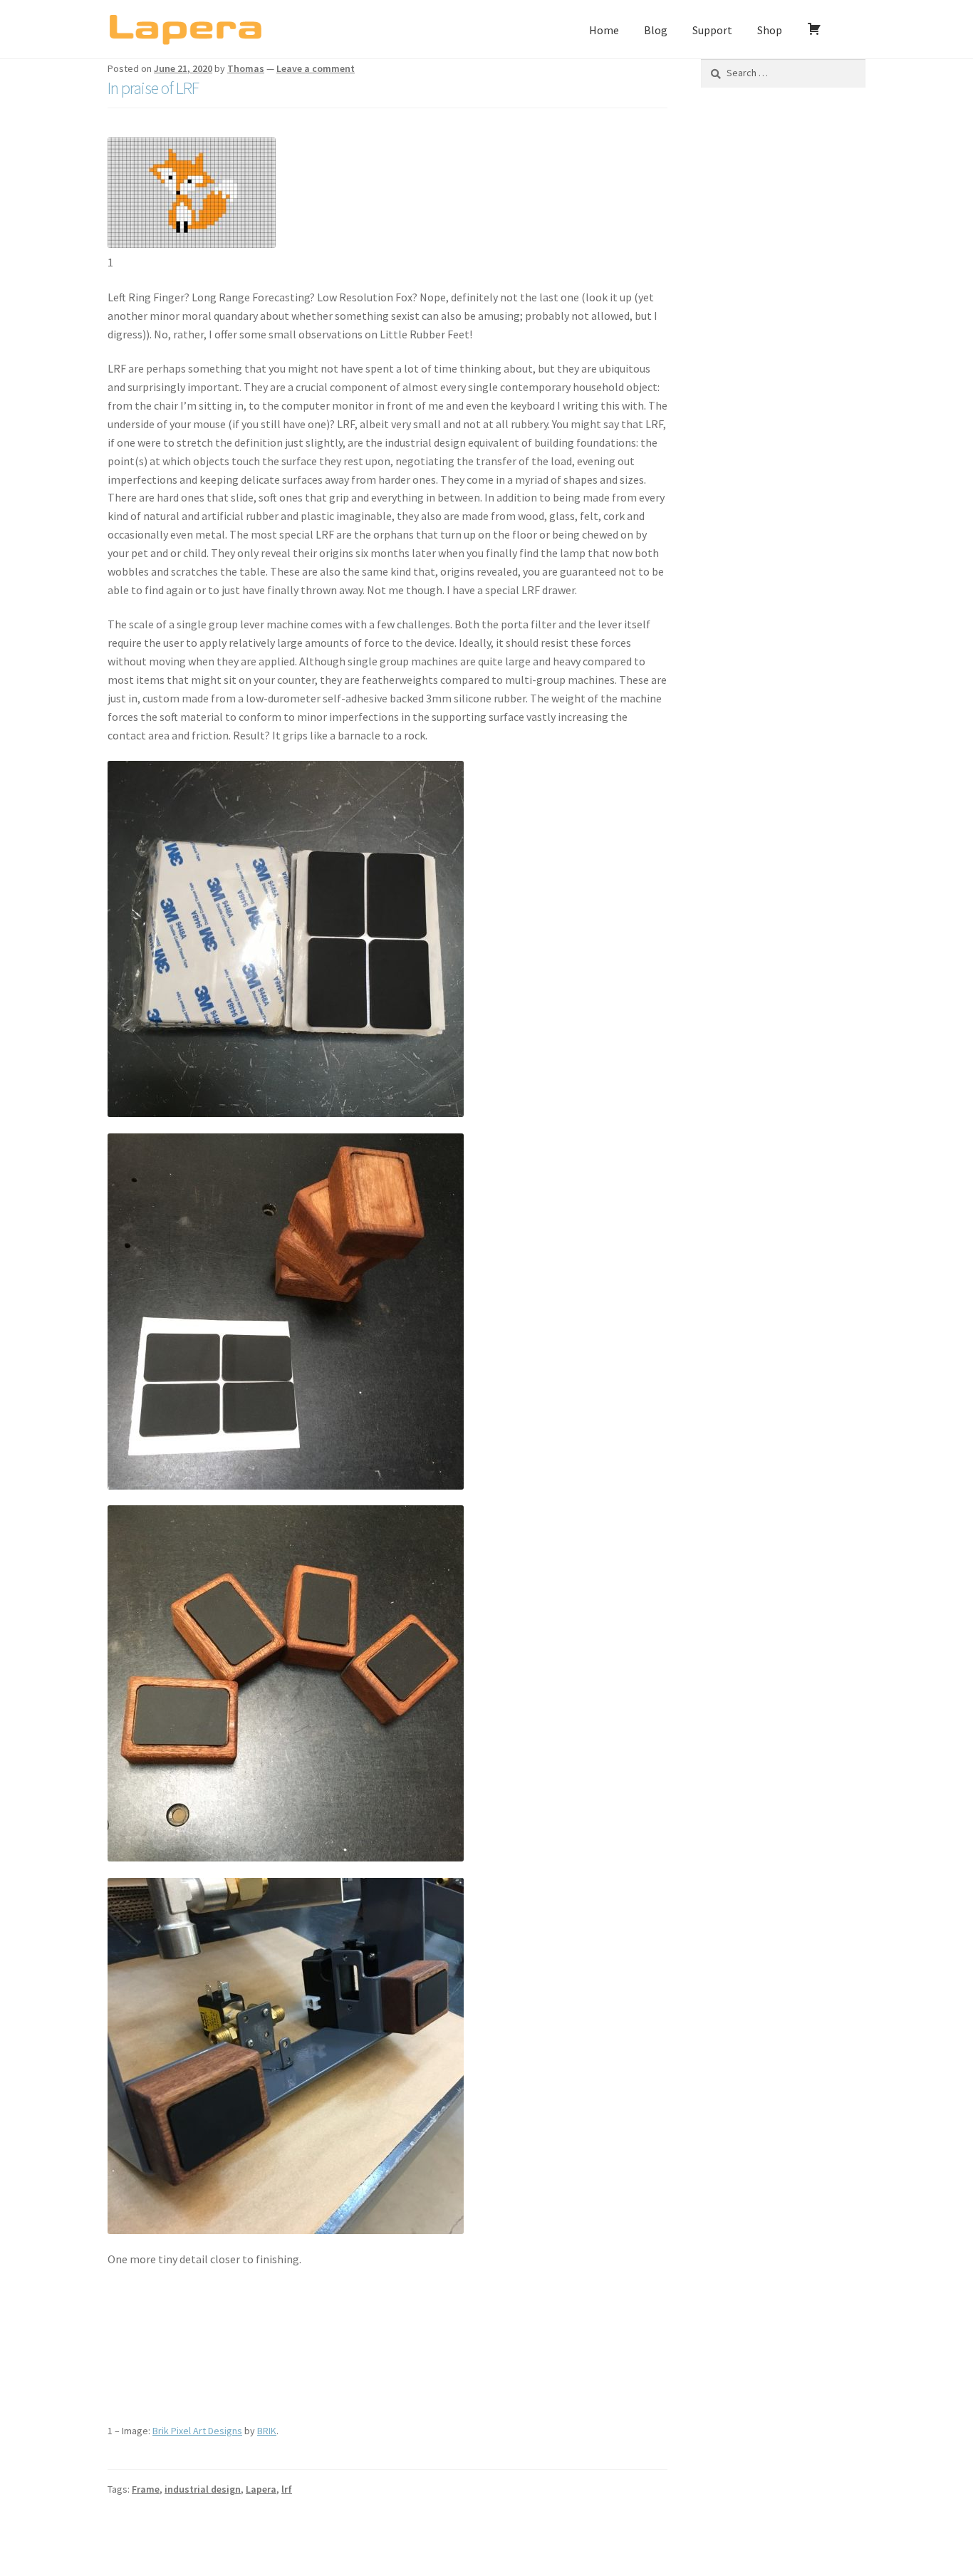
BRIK (267, 2431)
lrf (287, 2489)
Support (712, 30)
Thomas (246, 68)
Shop (770, 30)
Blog (656, 30)
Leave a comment (316, 68)
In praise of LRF (153, 88)
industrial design (203, 2489)
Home (604, 30)
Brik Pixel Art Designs (197, 2431)
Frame (146, 2489)
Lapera (261, 2489)
